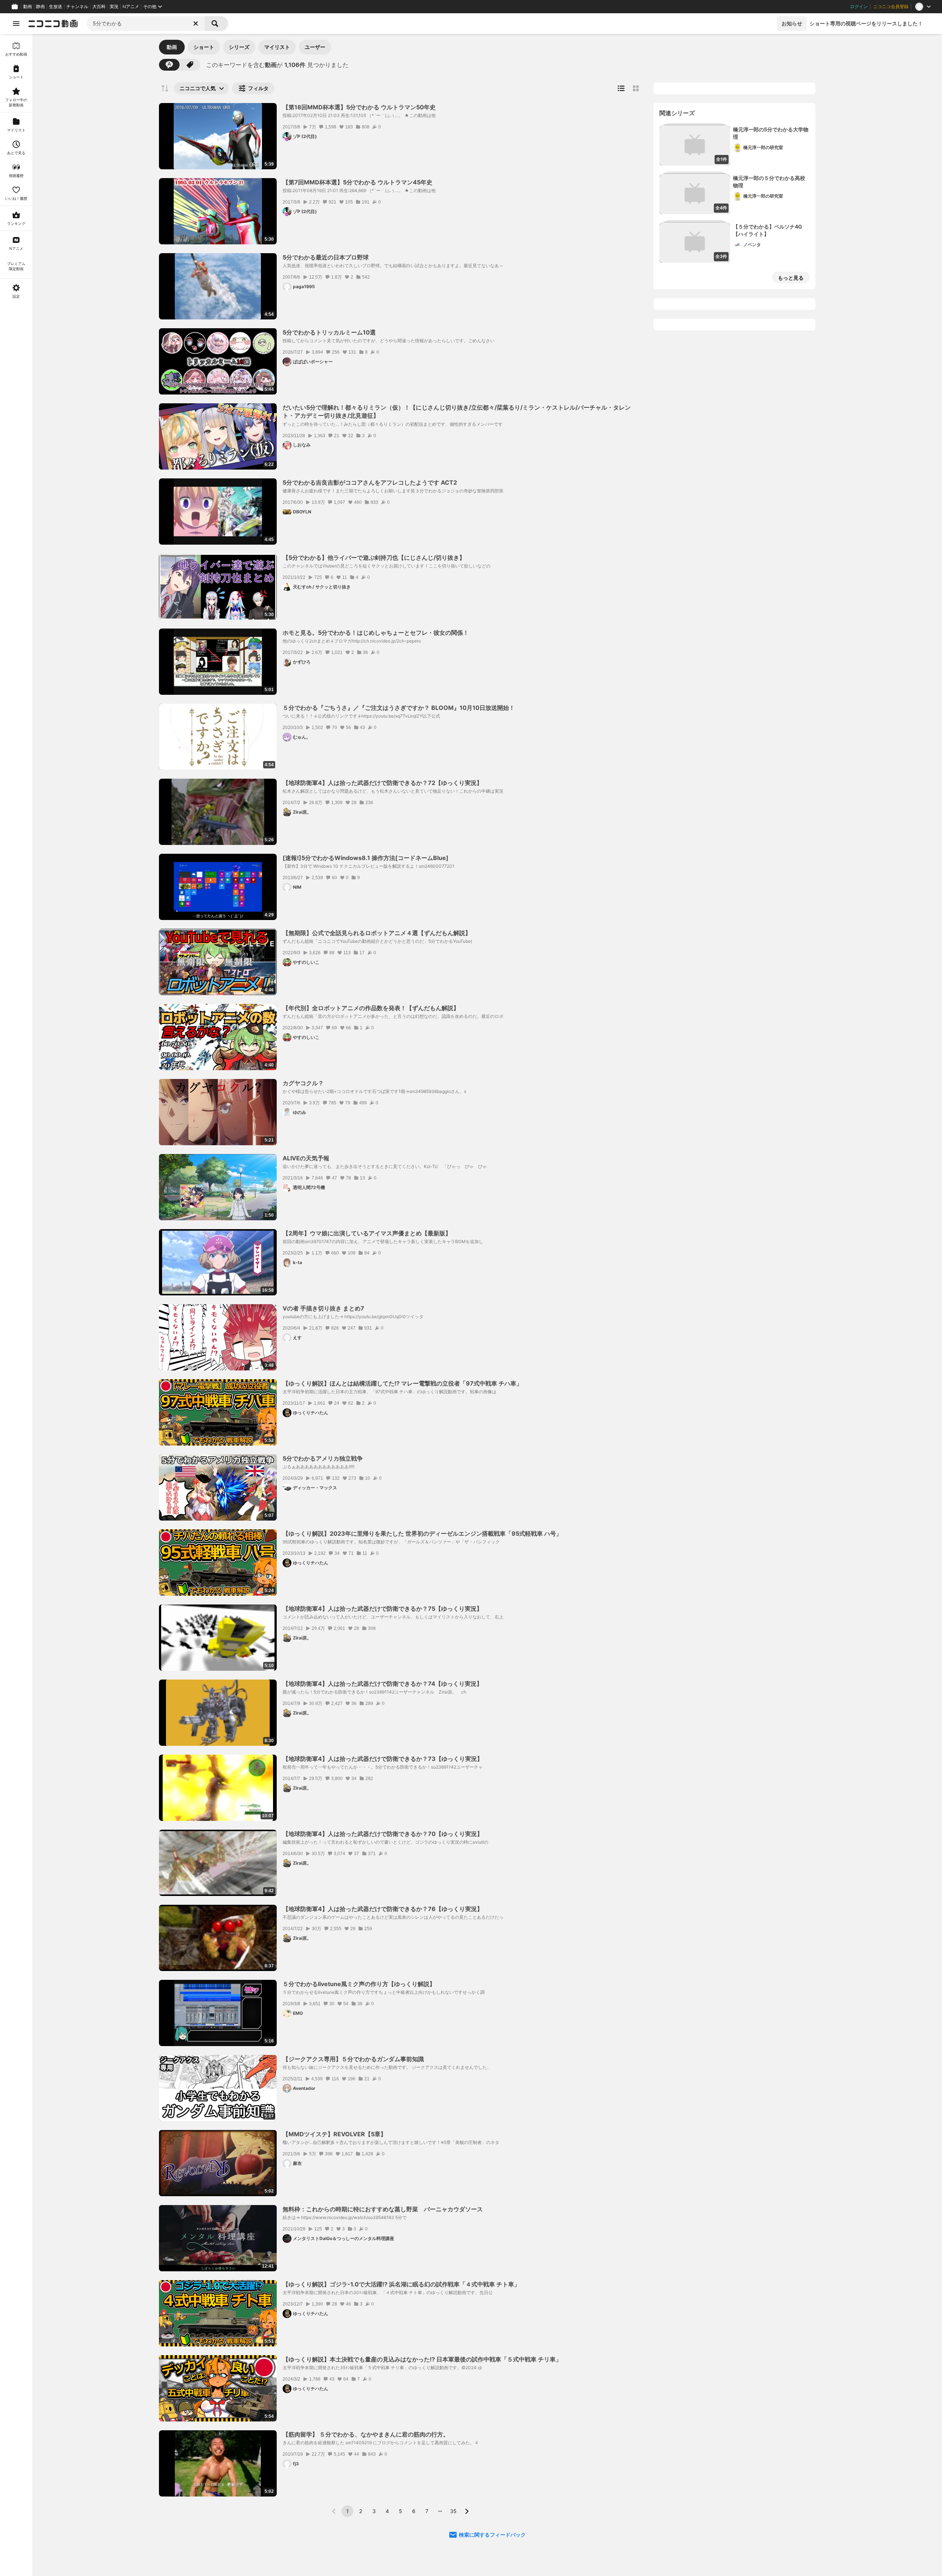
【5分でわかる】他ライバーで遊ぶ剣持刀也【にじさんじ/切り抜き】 (374, 558)
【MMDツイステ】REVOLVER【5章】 (334, 2134)
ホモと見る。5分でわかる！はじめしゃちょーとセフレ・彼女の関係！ (376, 633)
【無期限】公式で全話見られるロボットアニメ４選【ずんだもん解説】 (377, 933)
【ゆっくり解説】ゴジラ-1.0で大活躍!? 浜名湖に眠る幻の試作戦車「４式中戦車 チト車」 (401, 2284)
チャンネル (77, 7)
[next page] (467, 2511)
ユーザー (315, 47)
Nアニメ (131, 7)
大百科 (99, 7)
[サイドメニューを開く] (16, 24)
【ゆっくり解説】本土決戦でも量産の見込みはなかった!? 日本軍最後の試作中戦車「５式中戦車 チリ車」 (422, 2359)
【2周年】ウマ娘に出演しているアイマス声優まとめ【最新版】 (367, 1233)
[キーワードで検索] (169, 65)
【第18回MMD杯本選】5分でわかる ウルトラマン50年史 (359, 107)
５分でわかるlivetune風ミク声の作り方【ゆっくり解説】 (359, 1984)
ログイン (859, 7)
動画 (28, 7)
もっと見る (791, 278)
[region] (16, 1305)
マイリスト (277, 47)
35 (453, 2511)
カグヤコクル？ (303, 1083)
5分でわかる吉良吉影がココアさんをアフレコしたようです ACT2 (370, 482)
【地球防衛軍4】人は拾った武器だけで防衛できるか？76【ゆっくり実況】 (383, 1909)
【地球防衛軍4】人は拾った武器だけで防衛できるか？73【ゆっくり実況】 (383, 1759)
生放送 (56, 7)
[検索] (216, 24)
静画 (40, 7)
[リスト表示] (621, 88)
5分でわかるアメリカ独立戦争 (323, 1458)
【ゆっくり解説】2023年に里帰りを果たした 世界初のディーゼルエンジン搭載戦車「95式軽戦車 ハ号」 (422, 1533)
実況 (114, 7)
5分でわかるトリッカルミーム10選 (329, 332)
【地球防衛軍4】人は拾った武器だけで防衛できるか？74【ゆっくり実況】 (383, 1684)
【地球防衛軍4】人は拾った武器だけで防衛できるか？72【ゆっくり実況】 (383, 783)
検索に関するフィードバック (492, 2535)
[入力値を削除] (196, 24)
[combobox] (146, 24)
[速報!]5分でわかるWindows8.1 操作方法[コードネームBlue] (366, 858)
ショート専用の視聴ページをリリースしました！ (866, 23)
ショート (204, 47)
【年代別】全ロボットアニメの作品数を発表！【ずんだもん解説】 (371, 1008)
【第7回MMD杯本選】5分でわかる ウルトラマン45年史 (357, 182)
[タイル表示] (636, 88)
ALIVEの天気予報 (306, 1158)
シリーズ (239, 47)
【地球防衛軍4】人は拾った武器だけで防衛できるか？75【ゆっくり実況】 (383, 1609)
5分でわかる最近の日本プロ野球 (326, 257)
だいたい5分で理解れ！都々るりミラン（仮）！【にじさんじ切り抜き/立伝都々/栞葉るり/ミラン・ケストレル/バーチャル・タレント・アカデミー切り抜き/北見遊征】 (457, 411)
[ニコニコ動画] (53, 24)
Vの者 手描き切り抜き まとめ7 (323, 1308)
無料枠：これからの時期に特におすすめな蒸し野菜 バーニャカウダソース (383, 2209)
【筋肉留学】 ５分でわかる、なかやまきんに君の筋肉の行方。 (366, 2434)
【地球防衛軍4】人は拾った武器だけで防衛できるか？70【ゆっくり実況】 (383, 1834)
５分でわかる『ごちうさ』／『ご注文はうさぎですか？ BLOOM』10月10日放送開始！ (399, 708)
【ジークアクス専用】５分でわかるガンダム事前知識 (353, 2059)
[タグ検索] (190, 65)
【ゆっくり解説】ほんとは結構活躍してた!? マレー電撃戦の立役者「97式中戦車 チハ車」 (402, 1383)
